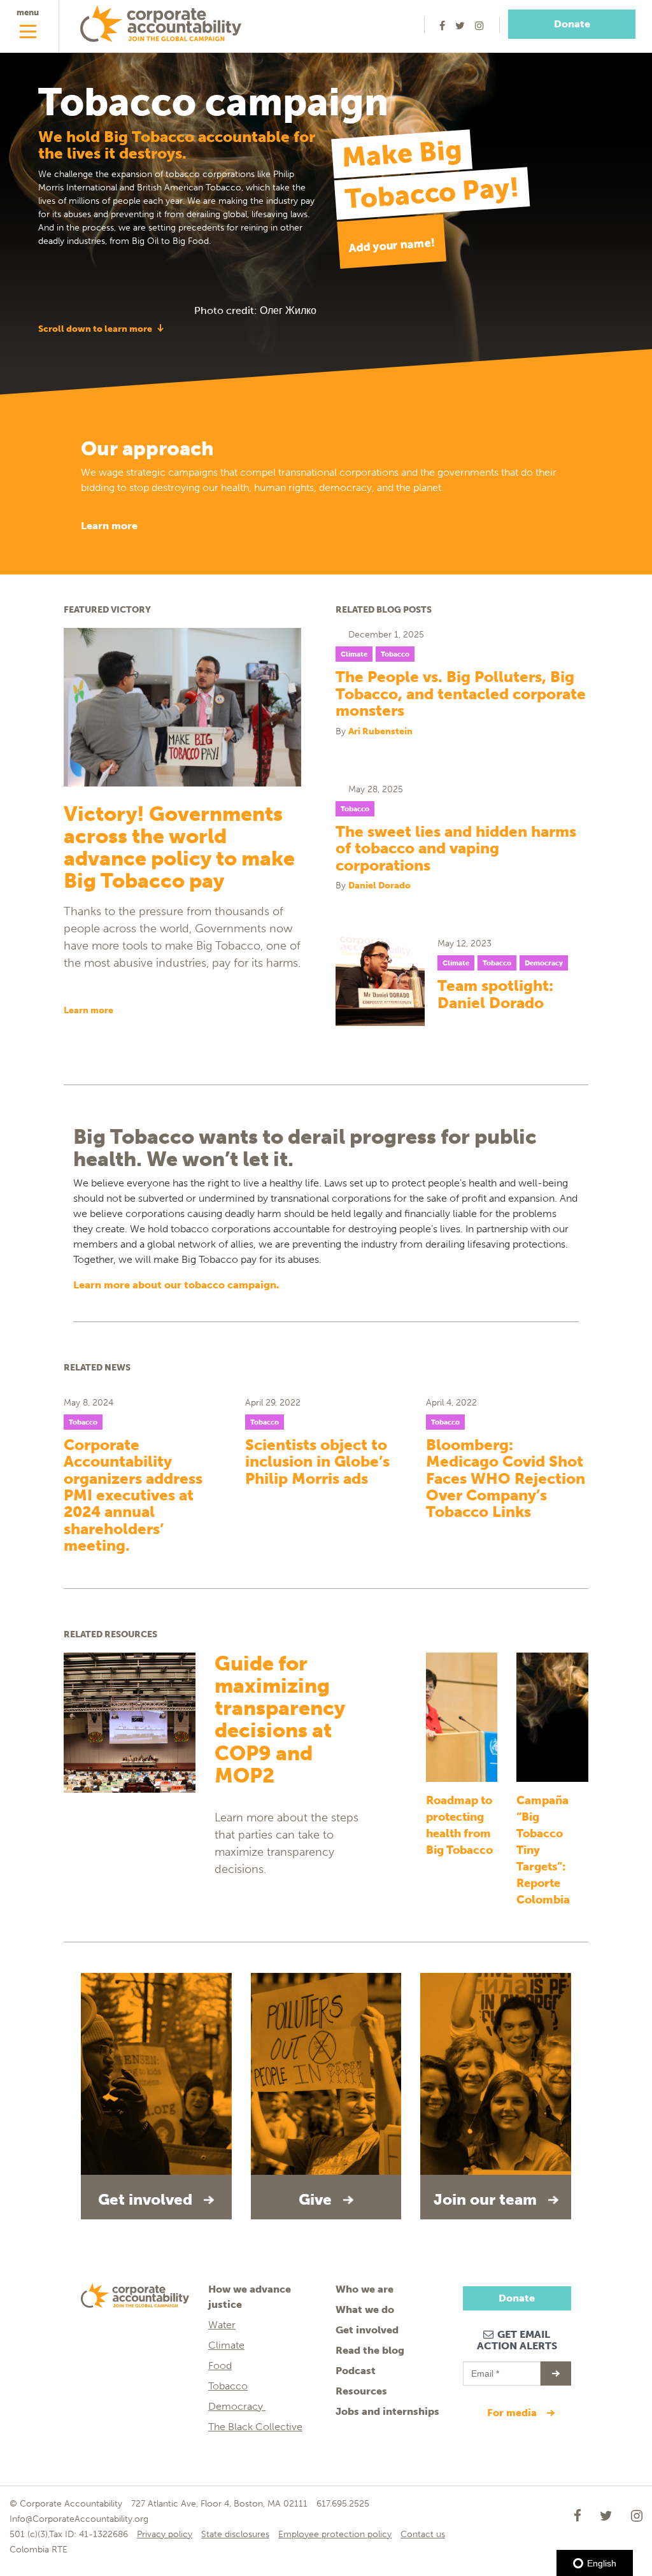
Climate (354, 654)
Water (222, 2325)
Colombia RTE (39, 2550)
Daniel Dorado (379, 886)
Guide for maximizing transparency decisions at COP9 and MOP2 (280, 1720)
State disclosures (235, 2534)
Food (220, 2366)
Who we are (365, 2289)
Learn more (109, 526)
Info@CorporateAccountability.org (79, 2519)
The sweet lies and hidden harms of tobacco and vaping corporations (456, 849)
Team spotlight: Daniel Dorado (495, 994)
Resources (361, 2391)
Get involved (367, 2330)
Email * (484, 2368)
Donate (572, 24)
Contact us (423, 2534)
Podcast (356, 2371)
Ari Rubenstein (380, 731)
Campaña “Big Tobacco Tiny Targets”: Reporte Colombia (543, 1850)
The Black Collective (255, 2427)
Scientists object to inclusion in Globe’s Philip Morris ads (317, 1462)
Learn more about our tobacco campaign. (176, 1285)
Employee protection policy (335, 2534)
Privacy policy (165, 2534)
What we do (365, 2309)
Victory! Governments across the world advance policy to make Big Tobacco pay (179, 848)
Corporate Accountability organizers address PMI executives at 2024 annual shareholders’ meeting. (133, 1496)
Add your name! (392, 246)
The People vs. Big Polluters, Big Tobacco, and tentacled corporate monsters (461, 694)
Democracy (544, 963)
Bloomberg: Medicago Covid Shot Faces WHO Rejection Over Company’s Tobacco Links (506, 1479)
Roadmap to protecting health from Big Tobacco (459, 1825)
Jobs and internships (387, 2411)
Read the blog (370, 2350)
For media (513, 2413)
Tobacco (395, 654)
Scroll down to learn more (95, 329)
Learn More (89, 1010)
